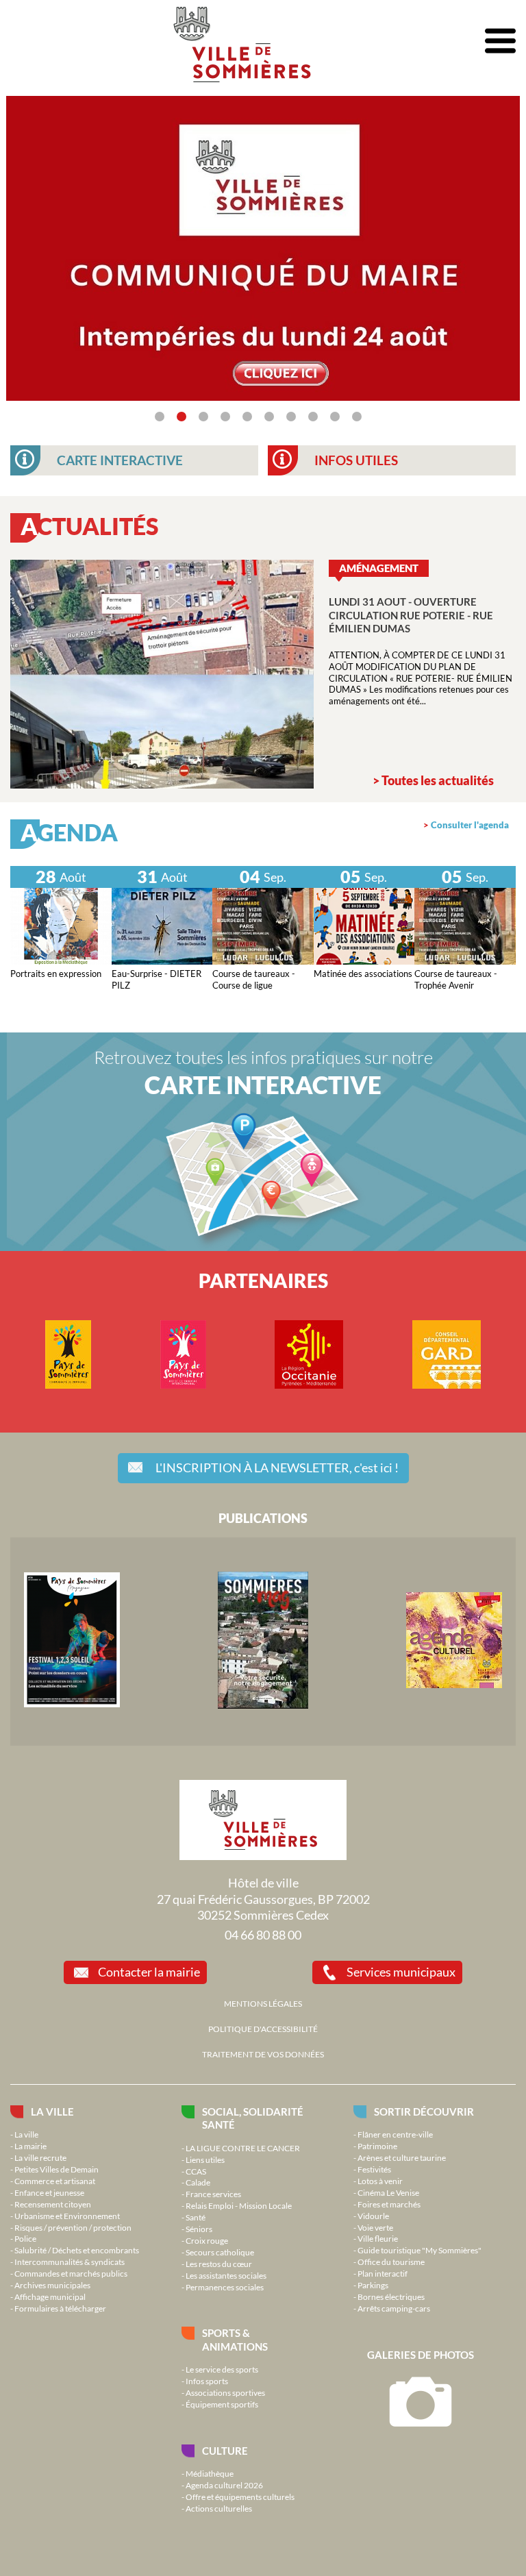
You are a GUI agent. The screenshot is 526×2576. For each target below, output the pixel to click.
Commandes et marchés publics (71, 2273)
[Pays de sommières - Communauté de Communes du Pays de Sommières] (68, 1385)
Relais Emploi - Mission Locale (239, 2205)
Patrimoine (377, 2146)
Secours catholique (220, 2252)
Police (25, 2238)
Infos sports (207, 2381)
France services (213, 2194)
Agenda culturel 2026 (224, 2485)
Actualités (89, 526)
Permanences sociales (225, 2287)
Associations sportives (225, 2392)
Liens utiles (205, 2159)
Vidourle (373, 2216)
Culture (225, 2451)
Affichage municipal (50, 2296)
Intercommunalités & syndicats (70, 2262)
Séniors (199, 2229)
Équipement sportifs (222, 2404)
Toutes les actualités (438, 780)
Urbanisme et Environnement (67, 2216)
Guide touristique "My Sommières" (419, 2250)
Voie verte (375, 2227)
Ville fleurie (378, 2238)
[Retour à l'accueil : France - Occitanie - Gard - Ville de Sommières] (242, 41)
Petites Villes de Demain (57, 2169)
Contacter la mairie (149, 1972)
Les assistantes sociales (226, 2275)
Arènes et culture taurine (402, 2157)
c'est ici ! (277, 1467)
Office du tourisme (391, 2262)
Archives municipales (52, 2285)
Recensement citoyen (53, 2204)
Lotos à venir (380, 2181)
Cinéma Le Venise (388, 2192)
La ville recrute (40, 2157)
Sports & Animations (235, 2339)
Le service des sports (222, 2369)
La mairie (30, 2146)
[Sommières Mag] (263, 1705)
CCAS (196, 2171)
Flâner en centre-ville (395, 2134)
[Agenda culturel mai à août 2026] (454, 1685)
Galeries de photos (421, 2355)
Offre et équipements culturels (240, 2497)
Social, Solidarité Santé (253, 2118)
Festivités (374, 2169)
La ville (52, 2111)
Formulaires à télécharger (60, 2308)
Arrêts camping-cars (394, 2308)
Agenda (69, 832)
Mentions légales (263, 2003)
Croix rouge (207, 2240)
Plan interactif (383, 2273)
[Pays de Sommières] (72, 1704)
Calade (198, 2182)
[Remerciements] (263, 397)
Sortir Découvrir (424, 2111)
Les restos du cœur (219, 2264)
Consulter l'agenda (470, 825)
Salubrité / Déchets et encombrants (77, 2250)
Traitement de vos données (263, 2054)
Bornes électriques (391, 2296)
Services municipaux (401, 1972)
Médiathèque (210, 2473)
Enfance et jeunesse (49, 2192)
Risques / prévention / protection (73, 2227)
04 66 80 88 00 (263, 1935)
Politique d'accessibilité (263, 2029)
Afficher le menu (500, 41)
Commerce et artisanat (55, 2181)
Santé (196, 2217)
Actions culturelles (219, 2508)
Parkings (373, 2285)
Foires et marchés (389, 2204)
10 (357, 417)
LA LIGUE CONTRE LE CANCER (243, 2148)
